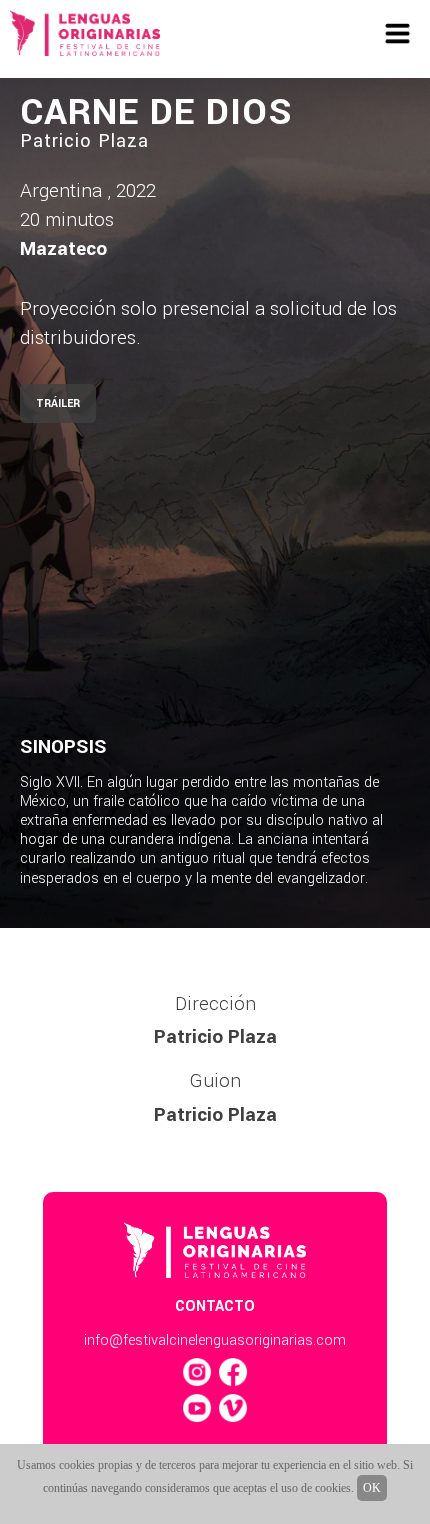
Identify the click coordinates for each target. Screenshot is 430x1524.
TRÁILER (58, 403)
